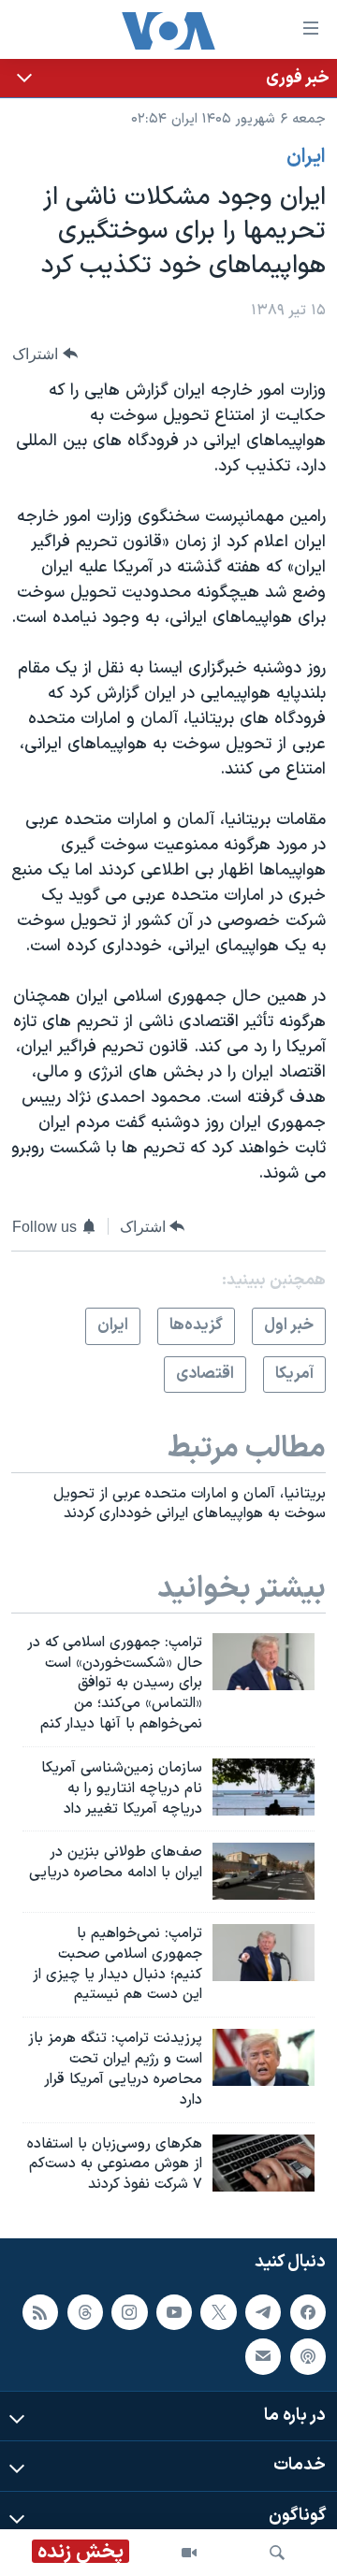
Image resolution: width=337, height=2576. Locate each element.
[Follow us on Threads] (85, 2312)
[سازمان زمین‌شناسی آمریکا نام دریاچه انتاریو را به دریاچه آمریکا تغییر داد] (264, 1787)
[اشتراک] (263, 2356)
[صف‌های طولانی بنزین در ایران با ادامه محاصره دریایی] (264, 1871)
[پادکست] (308, 2356)
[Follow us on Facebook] (308, 2312)
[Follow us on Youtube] (174, 2312)
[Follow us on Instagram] (129, 2312)
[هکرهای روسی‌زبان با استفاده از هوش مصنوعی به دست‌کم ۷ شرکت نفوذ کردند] (264, 2163)
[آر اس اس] (40, 2312)
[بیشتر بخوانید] (168, 78)
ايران (306, 157)
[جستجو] (277, 2553)
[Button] (45, 354)
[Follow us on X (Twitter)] (218, 2312)
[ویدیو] (189, 2553)
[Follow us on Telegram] (263, 2312)
